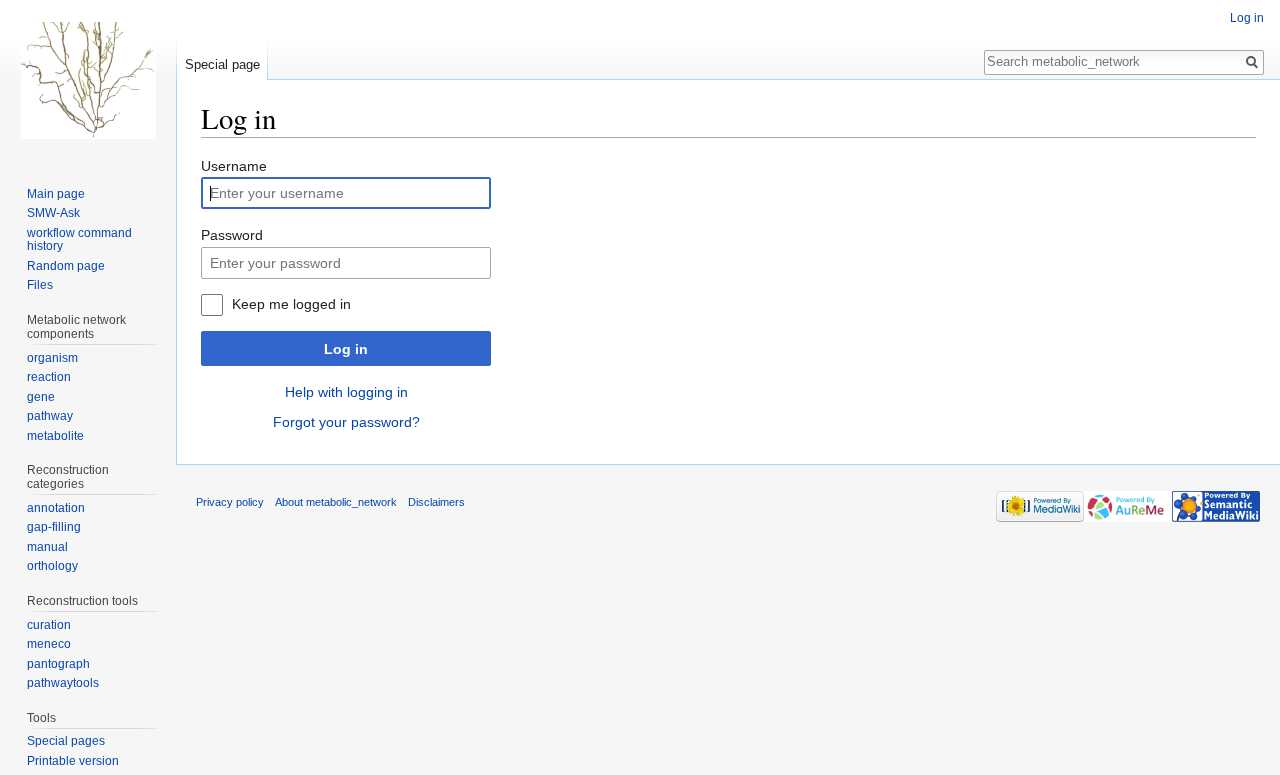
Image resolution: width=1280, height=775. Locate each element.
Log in (346, 349)
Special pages (66, 741)
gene (41, 397)
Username (234, 166)
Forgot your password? (346, 422)
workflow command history (79, 240)
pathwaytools (63, 683)
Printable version (73, 761)
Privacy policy (230, 502)
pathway (50, 416)
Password (232, 235)
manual (47, 547)
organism (52, 358)
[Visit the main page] (88, 80)
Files (40, 285)
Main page (56, 194)
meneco (49, 644)
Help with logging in (346, 392)
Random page (66, 266)
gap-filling (54, 527)
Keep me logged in (291, 304)
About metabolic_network (336, 502)
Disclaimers (436, 502)
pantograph (58, 664)
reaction (49, 377)
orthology (52, 566)
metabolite (55, 436)
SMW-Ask (53, 213)
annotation (56, 508)
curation (49, 625)
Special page (222, 64)
